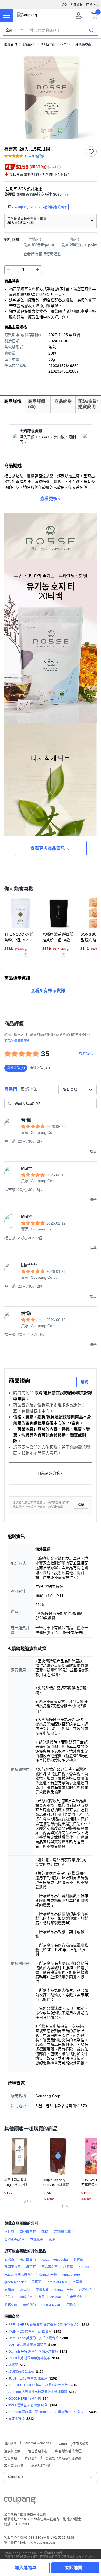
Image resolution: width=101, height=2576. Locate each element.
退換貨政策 (12, 2451)
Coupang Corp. (41, 207)
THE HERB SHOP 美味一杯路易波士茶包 (38, 2385)
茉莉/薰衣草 (62, 2232)
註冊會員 (77, 5)
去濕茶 (9, 2260)
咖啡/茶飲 (48, 45)
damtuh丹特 (48, 2275)
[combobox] (78, 1090)
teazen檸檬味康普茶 (19, 2275)
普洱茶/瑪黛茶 (14, 2239)
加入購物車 (26, 2568)
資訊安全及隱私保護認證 (63, 2458)
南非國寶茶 (28, 2232)
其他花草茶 (83, 45)
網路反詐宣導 (41, 2465)
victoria (25, 2290)
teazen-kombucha (55, 2260)
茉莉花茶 (29, 2305)
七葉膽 (77, 2282)
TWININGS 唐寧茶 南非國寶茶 (30, 2331)
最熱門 (11, 1089)
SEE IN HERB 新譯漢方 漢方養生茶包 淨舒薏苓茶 (44, 2325)
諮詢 (84, 1382)
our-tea (84, 2267)
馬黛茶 (36, 2282)
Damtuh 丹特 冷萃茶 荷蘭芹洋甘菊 (33, 2352)
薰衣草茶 (11, 2305)
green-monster (15, 2282)
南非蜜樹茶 (50, 2267)
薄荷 (45, 2232)
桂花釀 (68, 2267)
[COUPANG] (20, 2501)
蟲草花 (31, 2267)
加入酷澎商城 (14, 2465)
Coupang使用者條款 (74, 2443)
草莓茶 (9, 2297)
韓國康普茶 (12, 2267)
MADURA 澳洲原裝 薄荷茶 (27, 2345)
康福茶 (9, 2290)
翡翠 (41, 2297)
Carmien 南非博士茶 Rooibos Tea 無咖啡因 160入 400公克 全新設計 (48, 2412)
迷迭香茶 (85, 2290)
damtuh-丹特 (64, 2290)
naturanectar (51, 2305)
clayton (56, 2297)
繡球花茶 (26, 2297)
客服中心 (92, 5)
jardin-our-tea (57, 2282)
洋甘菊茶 (72, 2305)
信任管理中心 (38, 2451)
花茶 (52, 2239)
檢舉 (81, 1505)
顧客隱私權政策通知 (70, 2451)
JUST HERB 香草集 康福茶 (28, 2378)
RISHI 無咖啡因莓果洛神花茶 (29, 2358)
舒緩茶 (78, 2260)
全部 (9, 30)
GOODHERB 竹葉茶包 (25, 2399)
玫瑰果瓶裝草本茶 (21, 2372)
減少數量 (38, 270)
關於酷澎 (10, 2443)
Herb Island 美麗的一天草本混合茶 (33, 2338)
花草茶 (65, 45)
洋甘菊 (9, 2232)
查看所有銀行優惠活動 (42, 254)
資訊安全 (31, 2458)
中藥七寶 (42, 2290)
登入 (65, 5)
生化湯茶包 (75, 2297)
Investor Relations (38, 2443)
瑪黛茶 (13, 2365)
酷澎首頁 (11, 45)
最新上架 (29, 1089)
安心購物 (11, 2458)
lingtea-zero (71, 2275)
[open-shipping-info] (49, 194)
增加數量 (9, 270)
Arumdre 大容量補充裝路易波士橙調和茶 (38, 2392)
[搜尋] (92, 30)
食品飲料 (29, 45)
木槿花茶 (37, 2239)
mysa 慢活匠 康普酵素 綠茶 (28, 2405)
